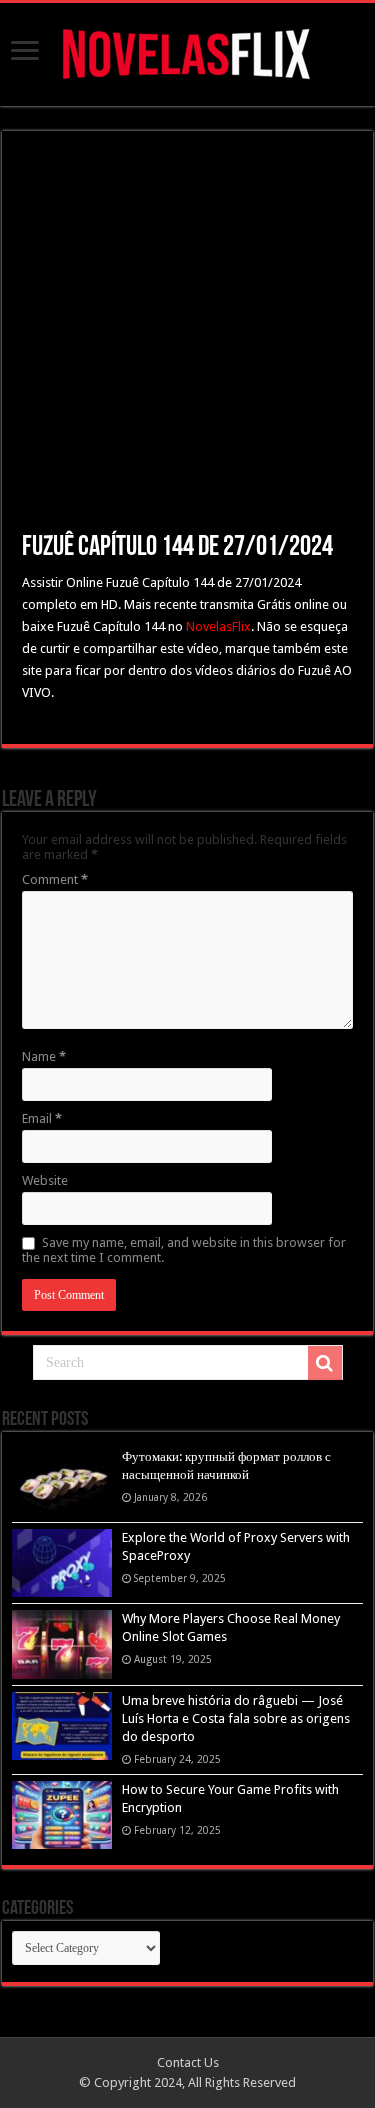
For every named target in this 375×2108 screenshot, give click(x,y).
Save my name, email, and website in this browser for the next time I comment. (184, 1250)
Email (42, 1118)
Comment (55, 879)
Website (45, 1180)
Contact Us (188, 2062)
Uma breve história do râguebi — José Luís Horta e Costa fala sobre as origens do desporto (236, 1718)
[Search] (325, 1363)
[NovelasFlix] (187, 51)
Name (44, 1056)
